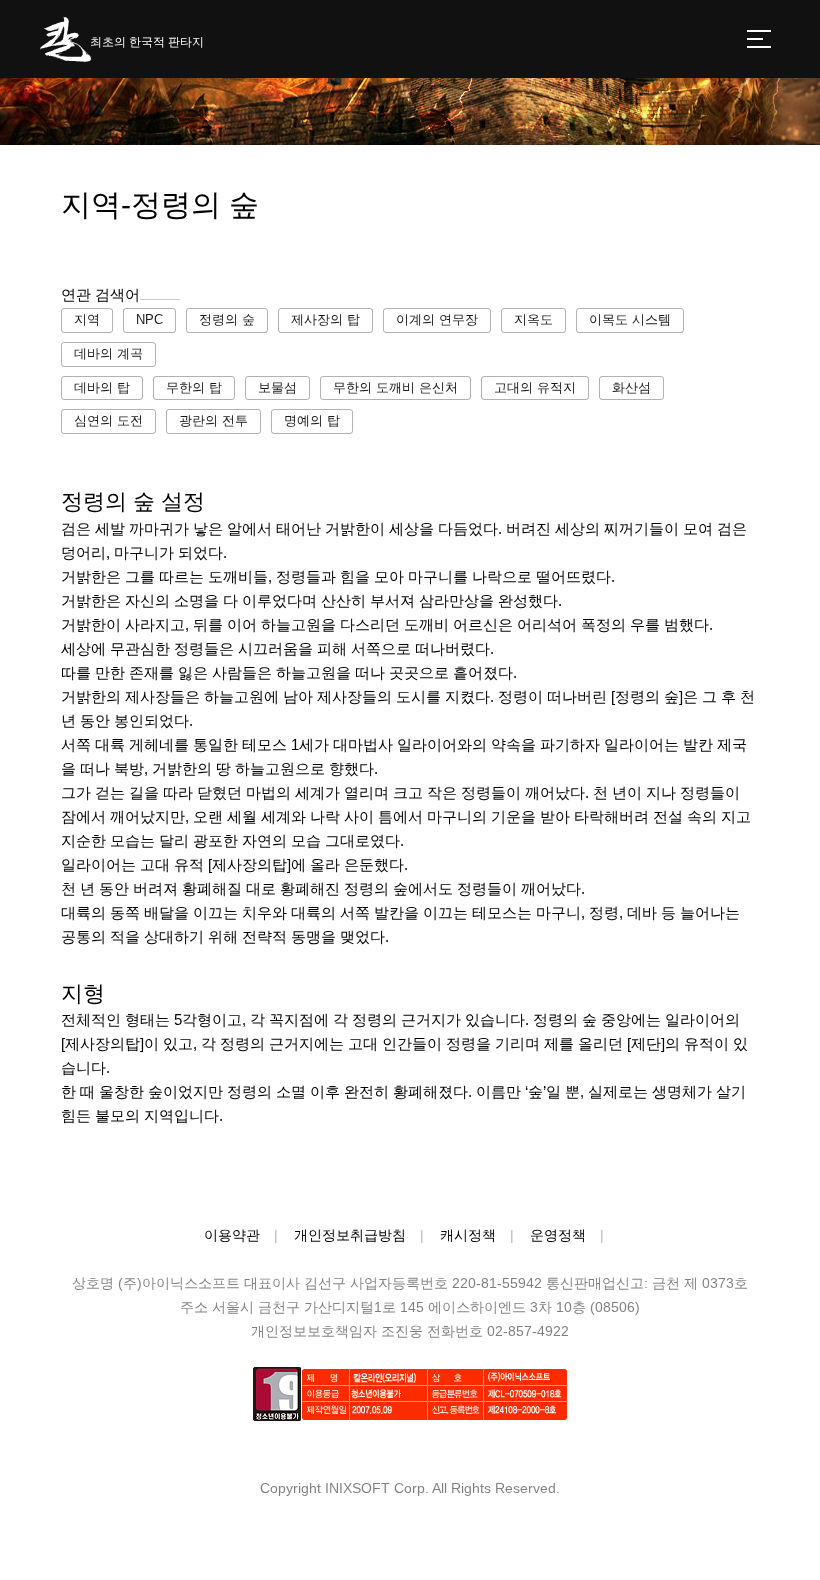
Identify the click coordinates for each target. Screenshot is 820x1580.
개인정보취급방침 (350, 1235)
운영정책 (558, 1235)
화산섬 (631, 387)
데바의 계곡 (108, 353)
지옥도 (533, 319)
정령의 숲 (227, 319)
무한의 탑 (194, 387)
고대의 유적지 (535, 387)
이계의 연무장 (437, 319)
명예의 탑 (312, 420)
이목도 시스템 (630, 319)
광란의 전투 (213, 420)
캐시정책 (468, 1235)
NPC (149, 319)
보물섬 (277, 387)
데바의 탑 (102, 387)
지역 (87, 319)
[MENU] (759, 39)
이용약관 (232, 1235)
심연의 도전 (108, 420)
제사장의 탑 (325, 319)
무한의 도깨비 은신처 (395, 387)
